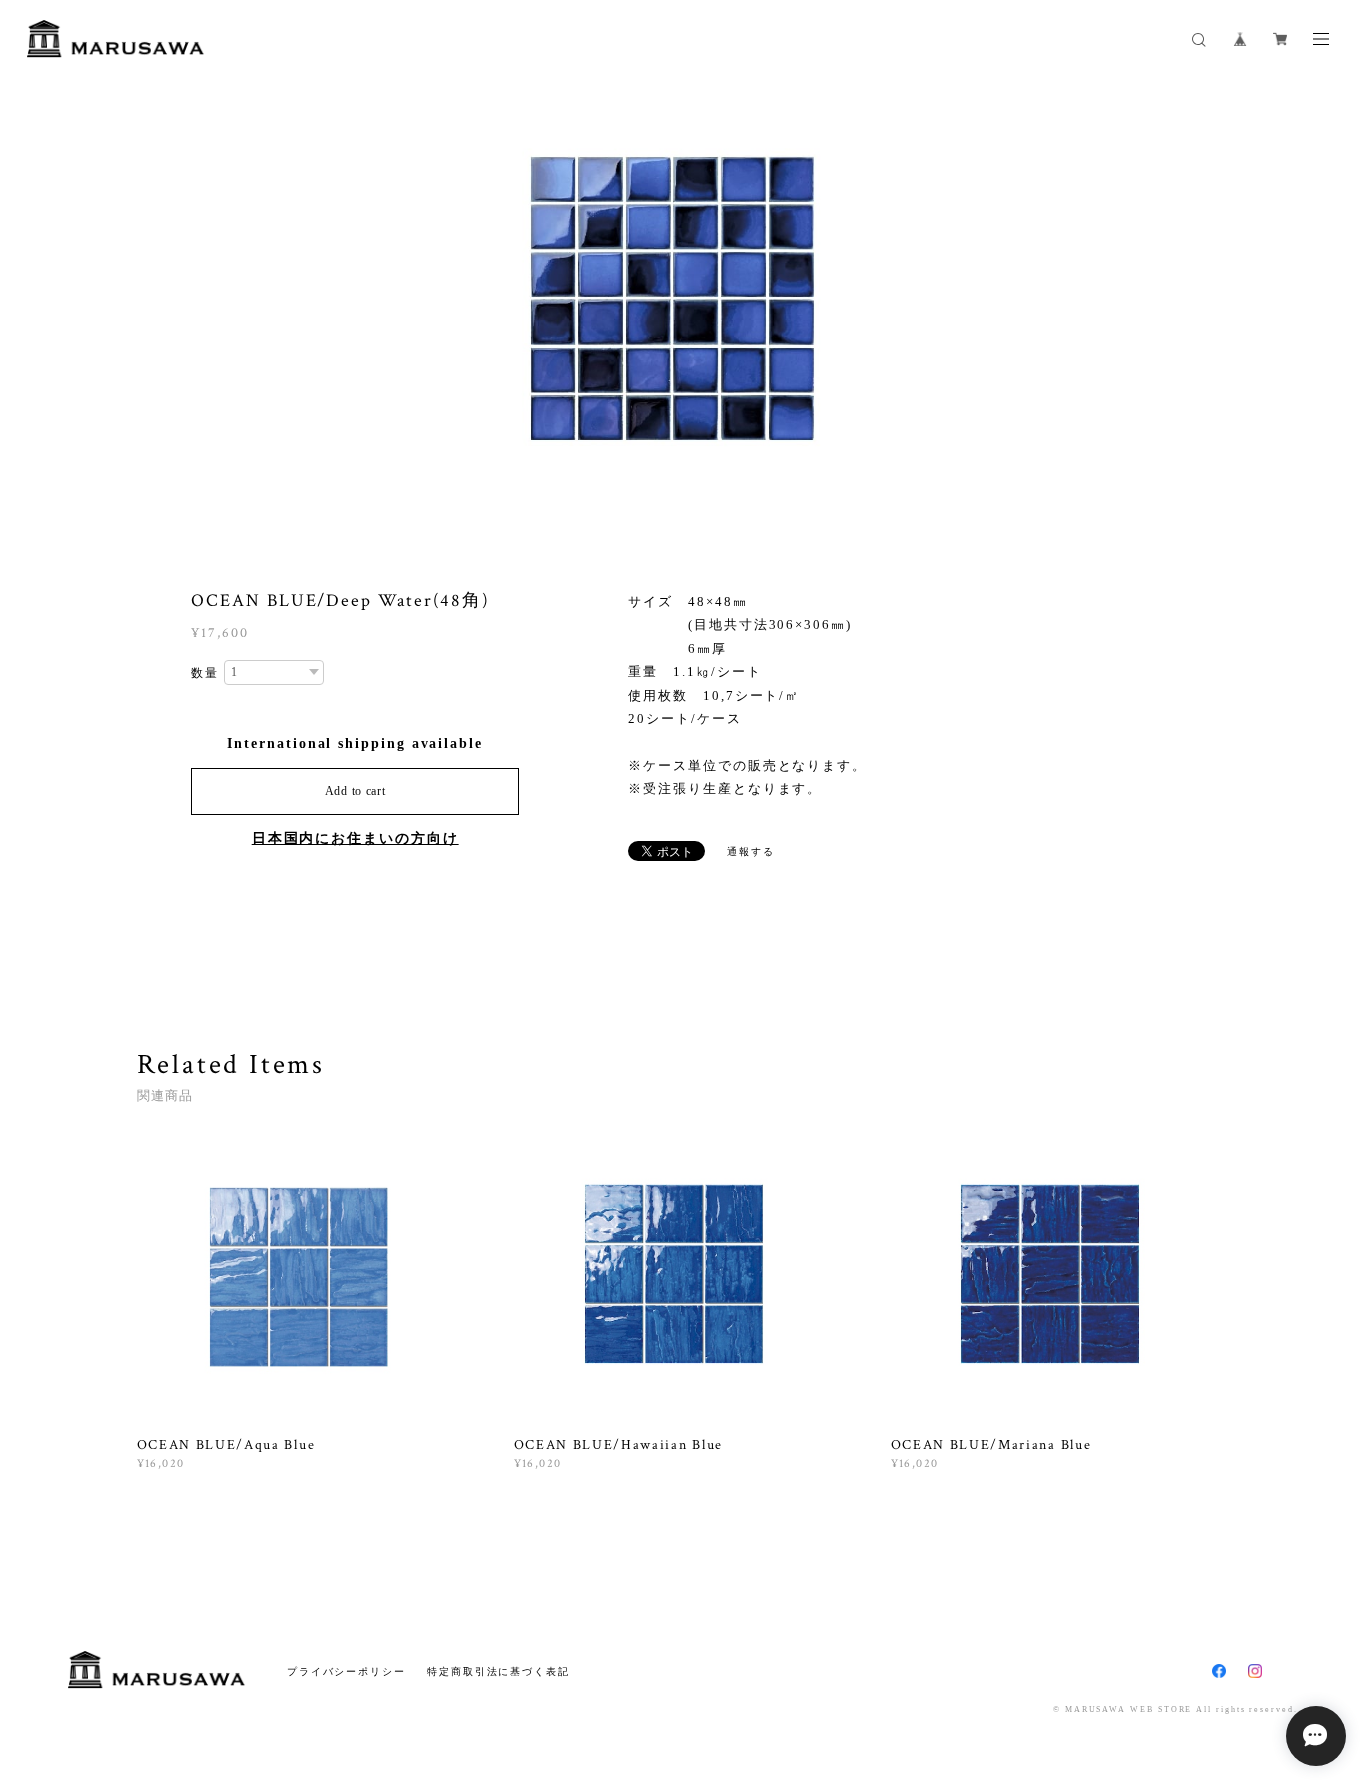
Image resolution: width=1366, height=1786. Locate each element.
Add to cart (355, 791)
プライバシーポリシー (346, 1671)
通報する (751, 851)
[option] (683, 305)
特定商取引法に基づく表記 (498, 1671)
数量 (205, 673)
